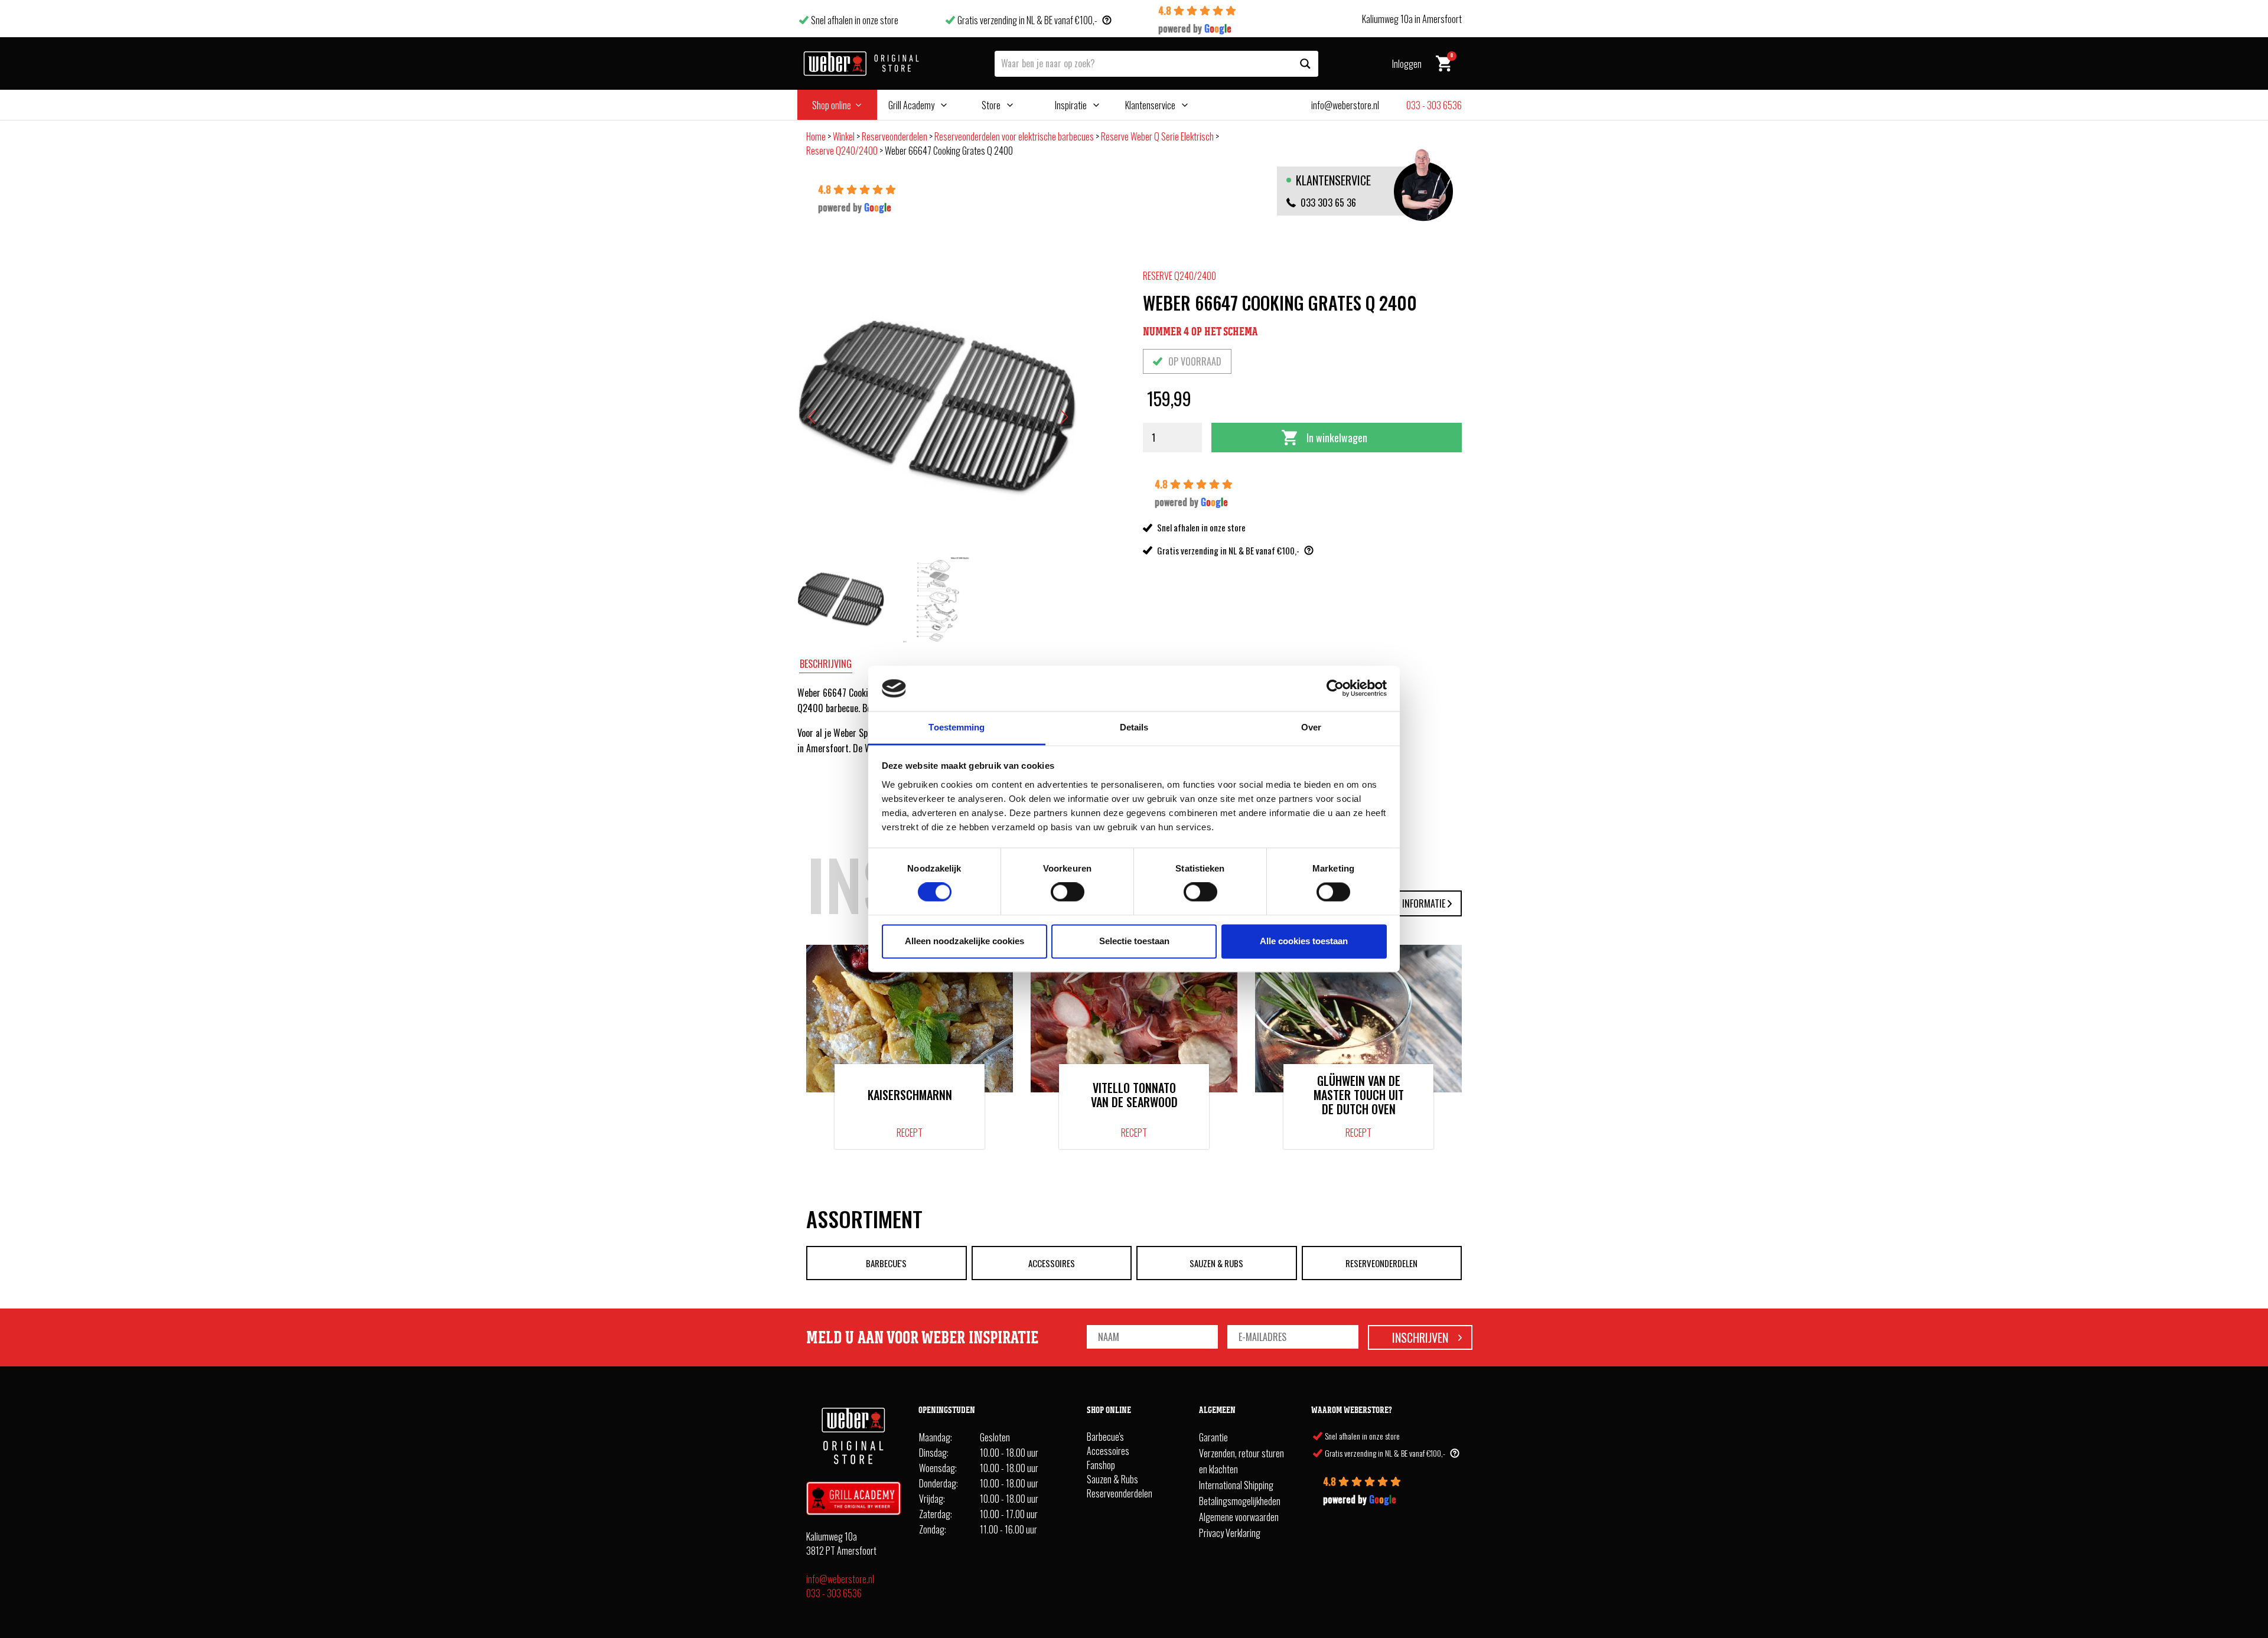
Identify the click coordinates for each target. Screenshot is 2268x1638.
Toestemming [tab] (957, 727)
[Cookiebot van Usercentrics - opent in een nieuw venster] (1335, 689)
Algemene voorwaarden (1239, 1517)
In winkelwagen (1337, 438)
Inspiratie (1071, 105)
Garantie (1213, 1437)
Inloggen (1407, 64)
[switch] (1068, 892)
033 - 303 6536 (834, 1593)
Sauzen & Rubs (1216, 1263)
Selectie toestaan (1134, 941)
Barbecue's (886, 1263)
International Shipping (1236, 1485)
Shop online (832, 105)
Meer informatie (1413, 903)
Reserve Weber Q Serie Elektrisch (1157, 136)
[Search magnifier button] (1305, 64)
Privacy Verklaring (1230, 1533)
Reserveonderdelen (895, 136)
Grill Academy (911, 105)
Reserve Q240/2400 (842, 151)
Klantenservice (1150, 105)
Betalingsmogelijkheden (1240, 1501)
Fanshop (1101, 1465)
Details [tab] (1134, 727)
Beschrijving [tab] (826, 664)
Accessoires (1052, 1263)
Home (816, 136)
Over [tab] (1311, 727)
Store (991, 105)
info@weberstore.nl (840, 1579)
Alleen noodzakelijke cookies (964, 941)
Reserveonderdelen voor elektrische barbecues (1014, 136)
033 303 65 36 (1328, 203)
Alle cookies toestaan (1304, 941)
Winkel (844, 136)
